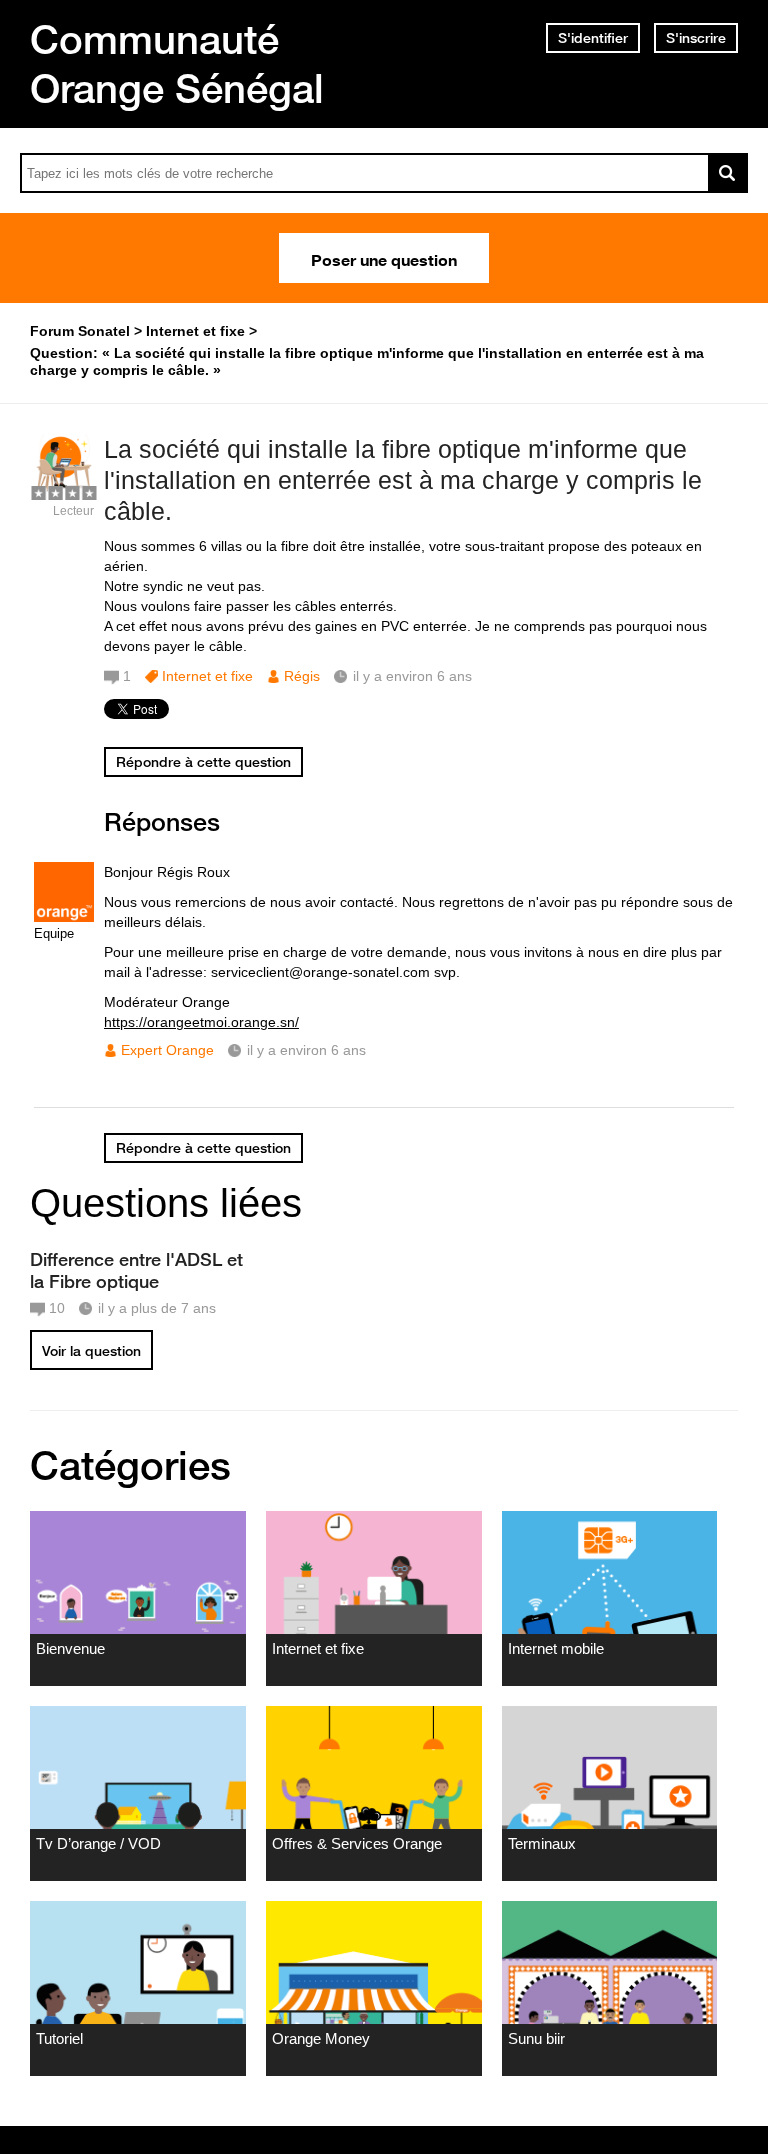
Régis (302, 676)
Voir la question (91, 1351)
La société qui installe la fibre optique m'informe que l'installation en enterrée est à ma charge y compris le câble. (403, 480)
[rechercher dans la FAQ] (728, 173)
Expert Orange (167, 1050)
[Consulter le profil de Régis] (64, 489)
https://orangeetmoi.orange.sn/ (201, 1022)
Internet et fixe (207, 676)
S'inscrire (696, 38)
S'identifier (593, 38)
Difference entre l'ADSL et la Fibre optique (136, 1270)
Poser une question (384, 258)
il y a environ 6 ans (306, 1050)
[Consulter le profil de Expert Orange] (64, 917)
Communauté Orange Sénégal (177, 63)
